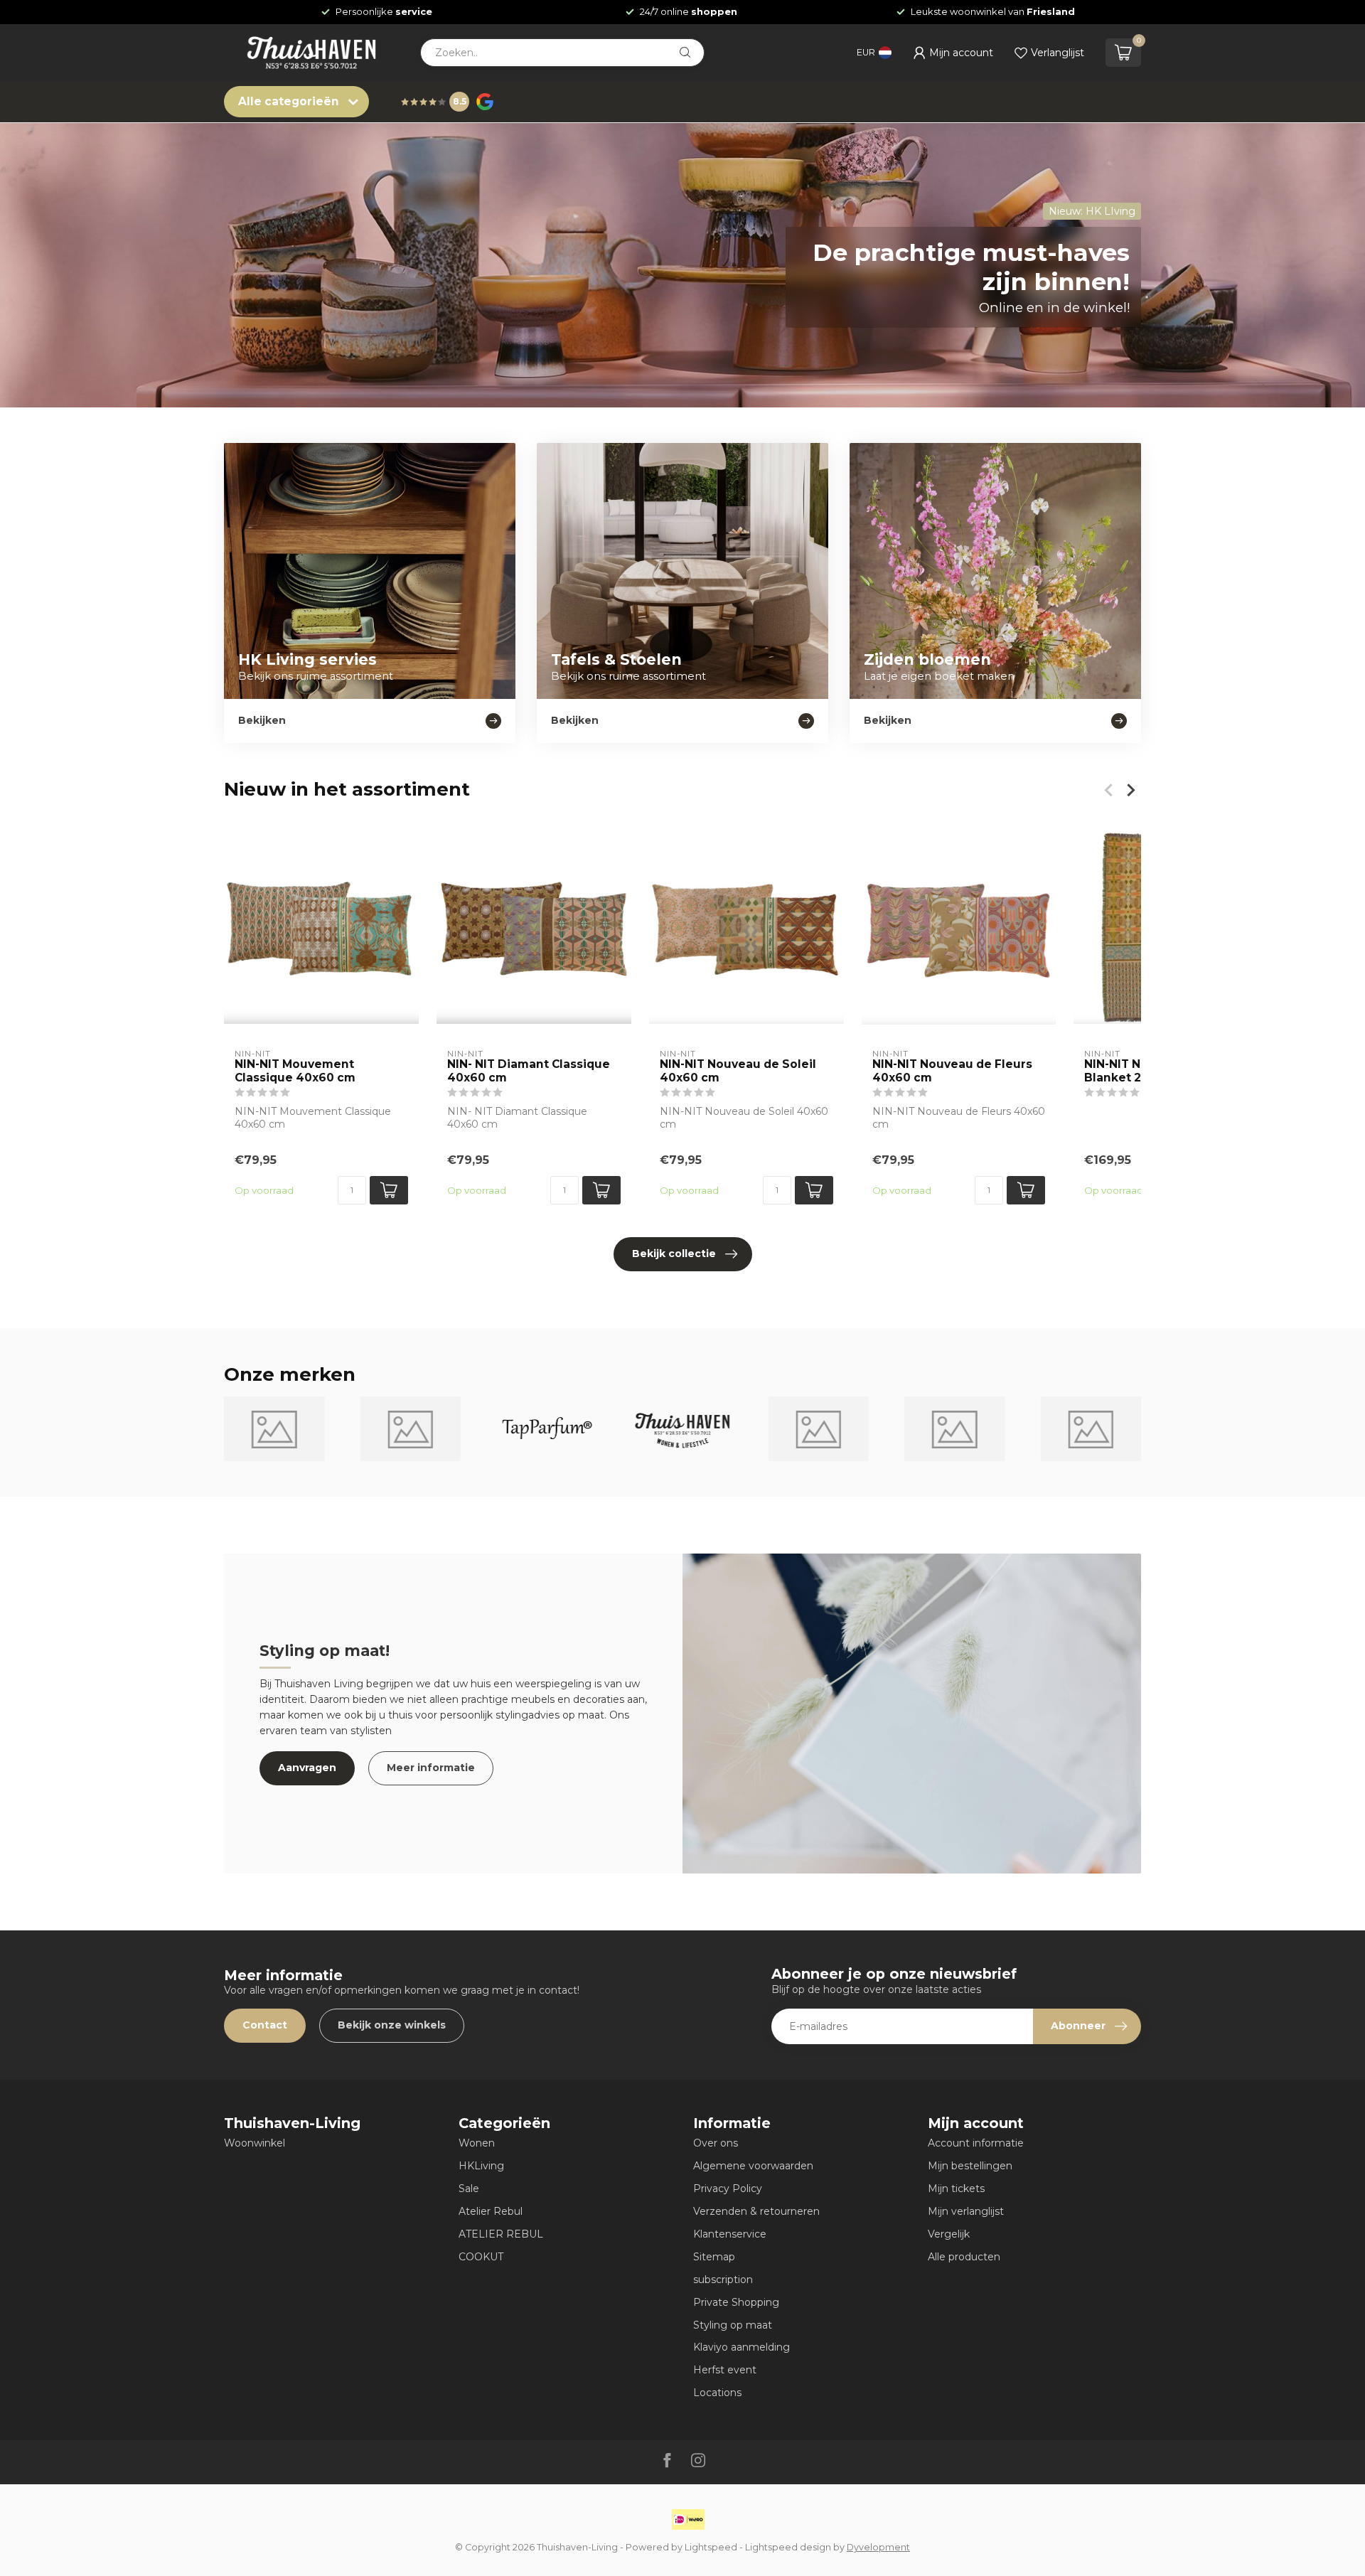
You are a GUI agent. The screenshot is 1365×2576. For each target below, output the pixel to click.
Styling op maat (733, 2325)
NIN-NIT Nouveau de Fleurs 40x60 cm (952, 1071)
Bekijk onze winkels (392, 2025)
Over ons (716, 2143)
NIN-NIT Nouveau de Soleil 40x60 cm (738, 1071)
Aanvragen (307, 1768)
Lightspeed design (788, 2547)
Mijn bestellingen (970, 2166)
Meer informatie (431, 1768)
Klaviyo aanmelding (742, 2347)
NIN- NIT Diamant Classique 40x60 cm (529, 1071)
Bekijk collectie (674, 1254)
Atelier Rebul (491, 2211)
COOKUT (481, 2257)
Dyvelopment (878, 2547)
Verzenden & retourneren (756, 2211)
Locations (717, 2393)
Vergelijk (949, 2234)
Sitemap (714, 2257)
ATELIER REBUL (501, 2234)
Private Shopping (736, 2302)
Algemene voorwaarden (753, 2166)
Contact (265, 2025)
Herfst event (725, 2370)
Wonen (477, 2143)
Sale (469, 2188)
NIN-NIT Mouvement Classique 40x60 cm (295, 1071)
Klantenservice (730, 2234)
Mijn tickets (956, 2188)
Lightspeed (711, 2547)
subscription (723, 2280)
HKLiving (481, 2166)
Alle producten (964, 2257)
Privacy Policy (728, 2188)
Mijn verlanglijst (966, 2211)
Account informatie (976, 2143)
